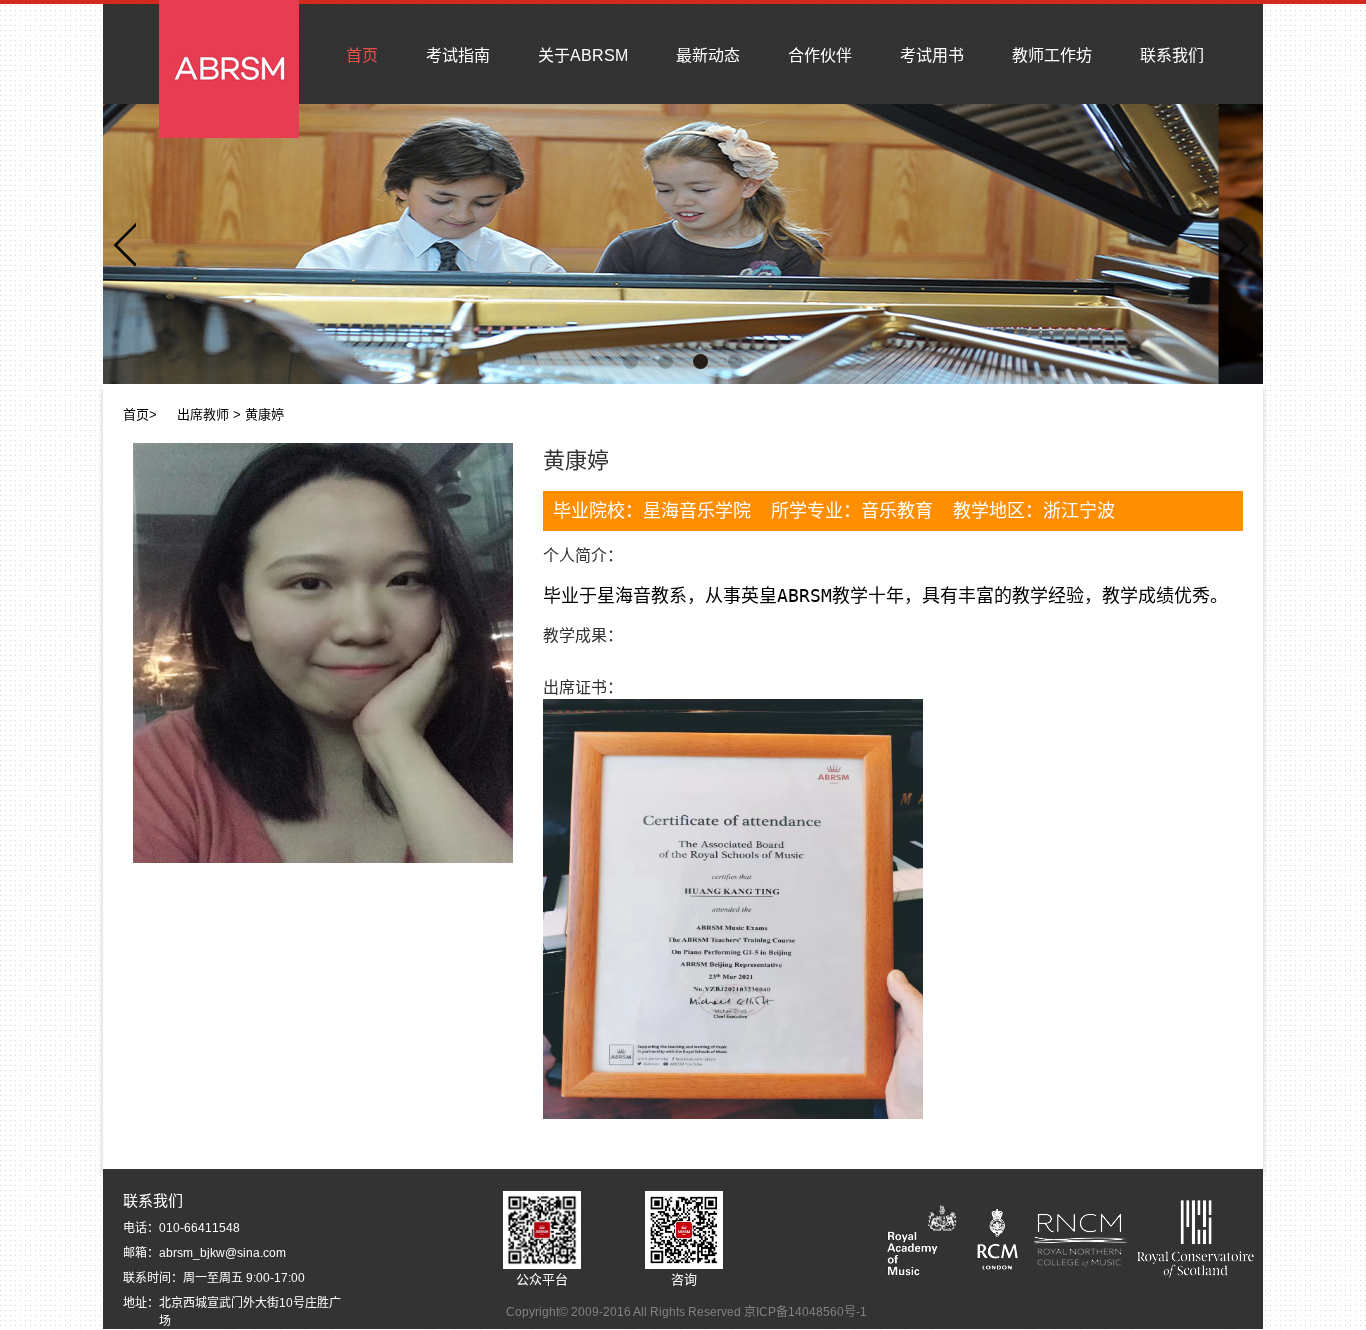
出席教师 (203, 414)
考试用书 (932, 55)
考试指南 (458, 55)
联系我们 (1172, 55)
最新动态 (708, 55)
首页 (362, 55)
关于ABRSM (583, 55)
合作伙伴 (820, 55)
